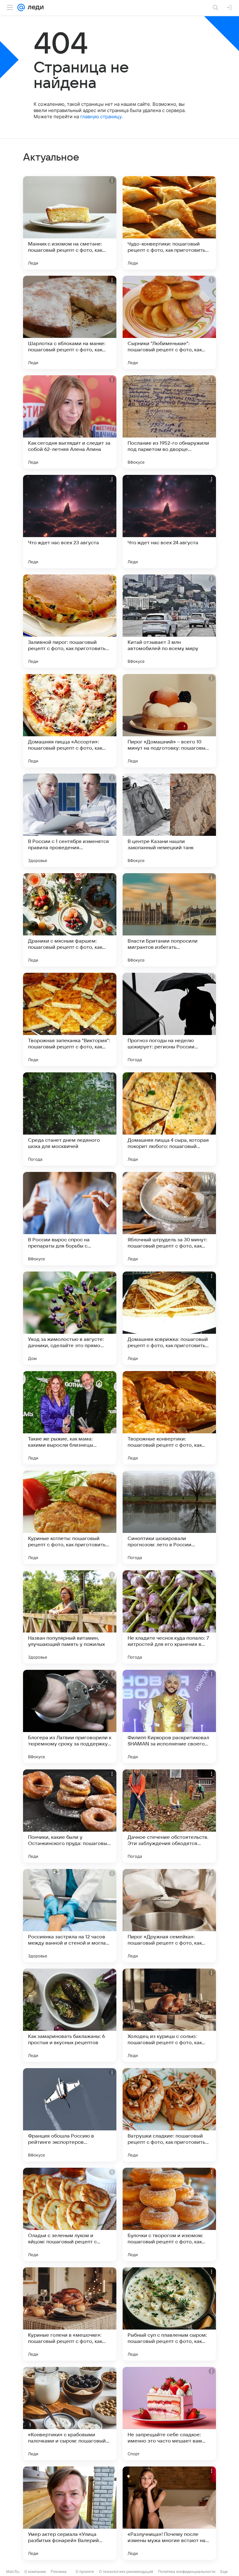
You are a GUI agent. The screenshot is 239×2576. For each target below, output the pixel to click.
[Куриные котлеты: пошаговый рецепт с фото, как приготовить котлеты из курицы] (70, 1517)
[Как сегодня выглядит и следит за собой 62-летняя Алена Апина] (70, 422)
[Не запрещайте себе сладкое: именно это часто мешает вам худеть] (169, 2414)
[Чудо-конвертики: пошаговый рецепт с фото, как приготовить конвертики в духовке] (169, 223)
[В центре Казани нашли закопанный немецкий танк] (169, 820)
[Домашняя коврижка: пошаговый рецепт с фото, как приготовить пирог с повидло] (169, 1318)
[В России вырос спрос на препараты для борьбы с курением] (70, 1219)
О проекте (85, 2571)
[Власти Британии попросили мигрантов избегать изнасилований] (169, 920)
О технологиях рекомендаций (126, 2571)
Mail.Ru (13, 2571)
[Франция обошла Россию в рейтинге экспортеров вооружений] (70, 2115)
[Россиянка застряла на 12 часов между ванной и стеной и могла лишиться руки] (70, 1916)
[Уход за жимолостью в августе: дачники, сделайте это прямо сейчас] (70, 1318)
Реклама (59, 2571)
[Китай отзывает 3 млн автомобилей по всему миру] (169, 621)
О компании (35, 2571)
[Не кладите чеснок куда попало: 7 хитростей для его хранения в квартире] (169, 1617)
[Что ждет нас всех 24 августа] (169, 522)
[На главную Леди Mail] (34, 7)
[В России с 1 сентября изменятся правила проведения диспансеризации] (70, 820)
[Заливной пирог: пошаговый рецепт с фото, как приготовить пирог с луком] (70, 621)
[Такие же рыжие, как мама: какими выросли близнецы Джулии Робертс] (70, 1418)
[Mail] (21, 7)
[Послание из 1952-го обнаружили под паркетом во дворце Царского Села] (169, 422)
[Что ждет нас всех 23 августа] (70, 522)
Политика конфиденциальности (187, 2571)
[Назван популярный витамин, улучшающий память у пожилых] (70, 1617)
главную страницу (101, 117)
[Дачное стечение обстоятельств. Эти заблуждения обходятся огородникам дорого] (169, 1816)
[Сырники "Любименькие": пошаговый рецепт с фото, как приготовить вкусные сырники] (169, 322)
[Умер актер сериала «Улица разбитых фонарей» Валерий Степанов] (70, 2513)
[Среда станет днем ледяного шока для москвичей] (70, 1119)
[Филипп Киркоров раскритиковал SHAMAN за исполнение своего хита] (169, 1717)
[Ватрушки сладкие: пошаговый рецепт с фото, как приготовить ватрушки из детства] (169, 2115)
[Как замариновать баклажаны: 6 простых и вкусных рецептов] (70, 2015)
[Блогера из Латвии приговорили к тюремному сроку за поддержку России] (70, 1717)
